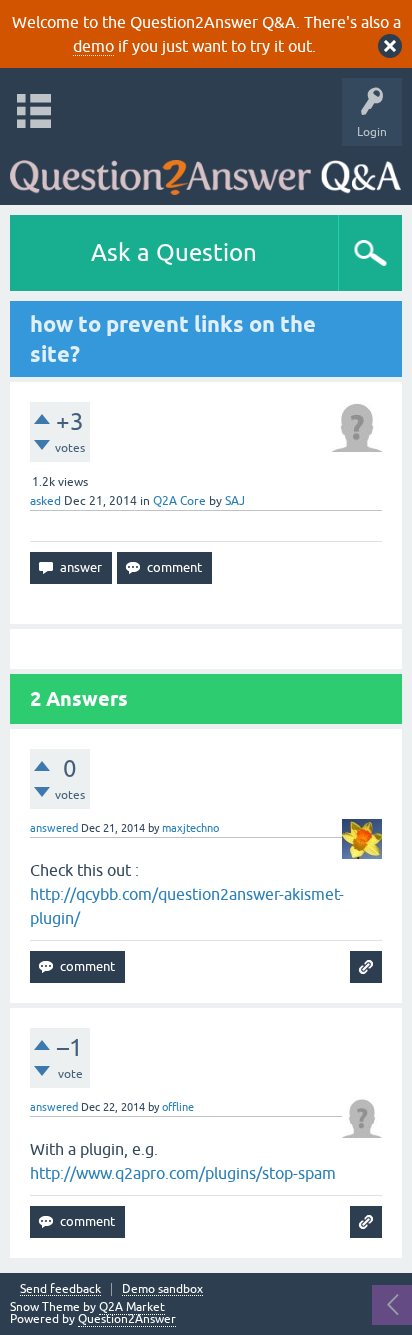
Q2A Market (132, 1307)
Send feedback (60, 1289)
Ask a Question (174, 252)
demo (93, 46)
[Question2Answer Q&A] (205, 170)
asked (45, 501)
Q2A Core (179, 501)
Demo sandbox (162, 1289)
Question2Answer (127, 1319)
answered (54, 828)
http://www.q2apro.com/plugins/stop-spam (183, 1173)
